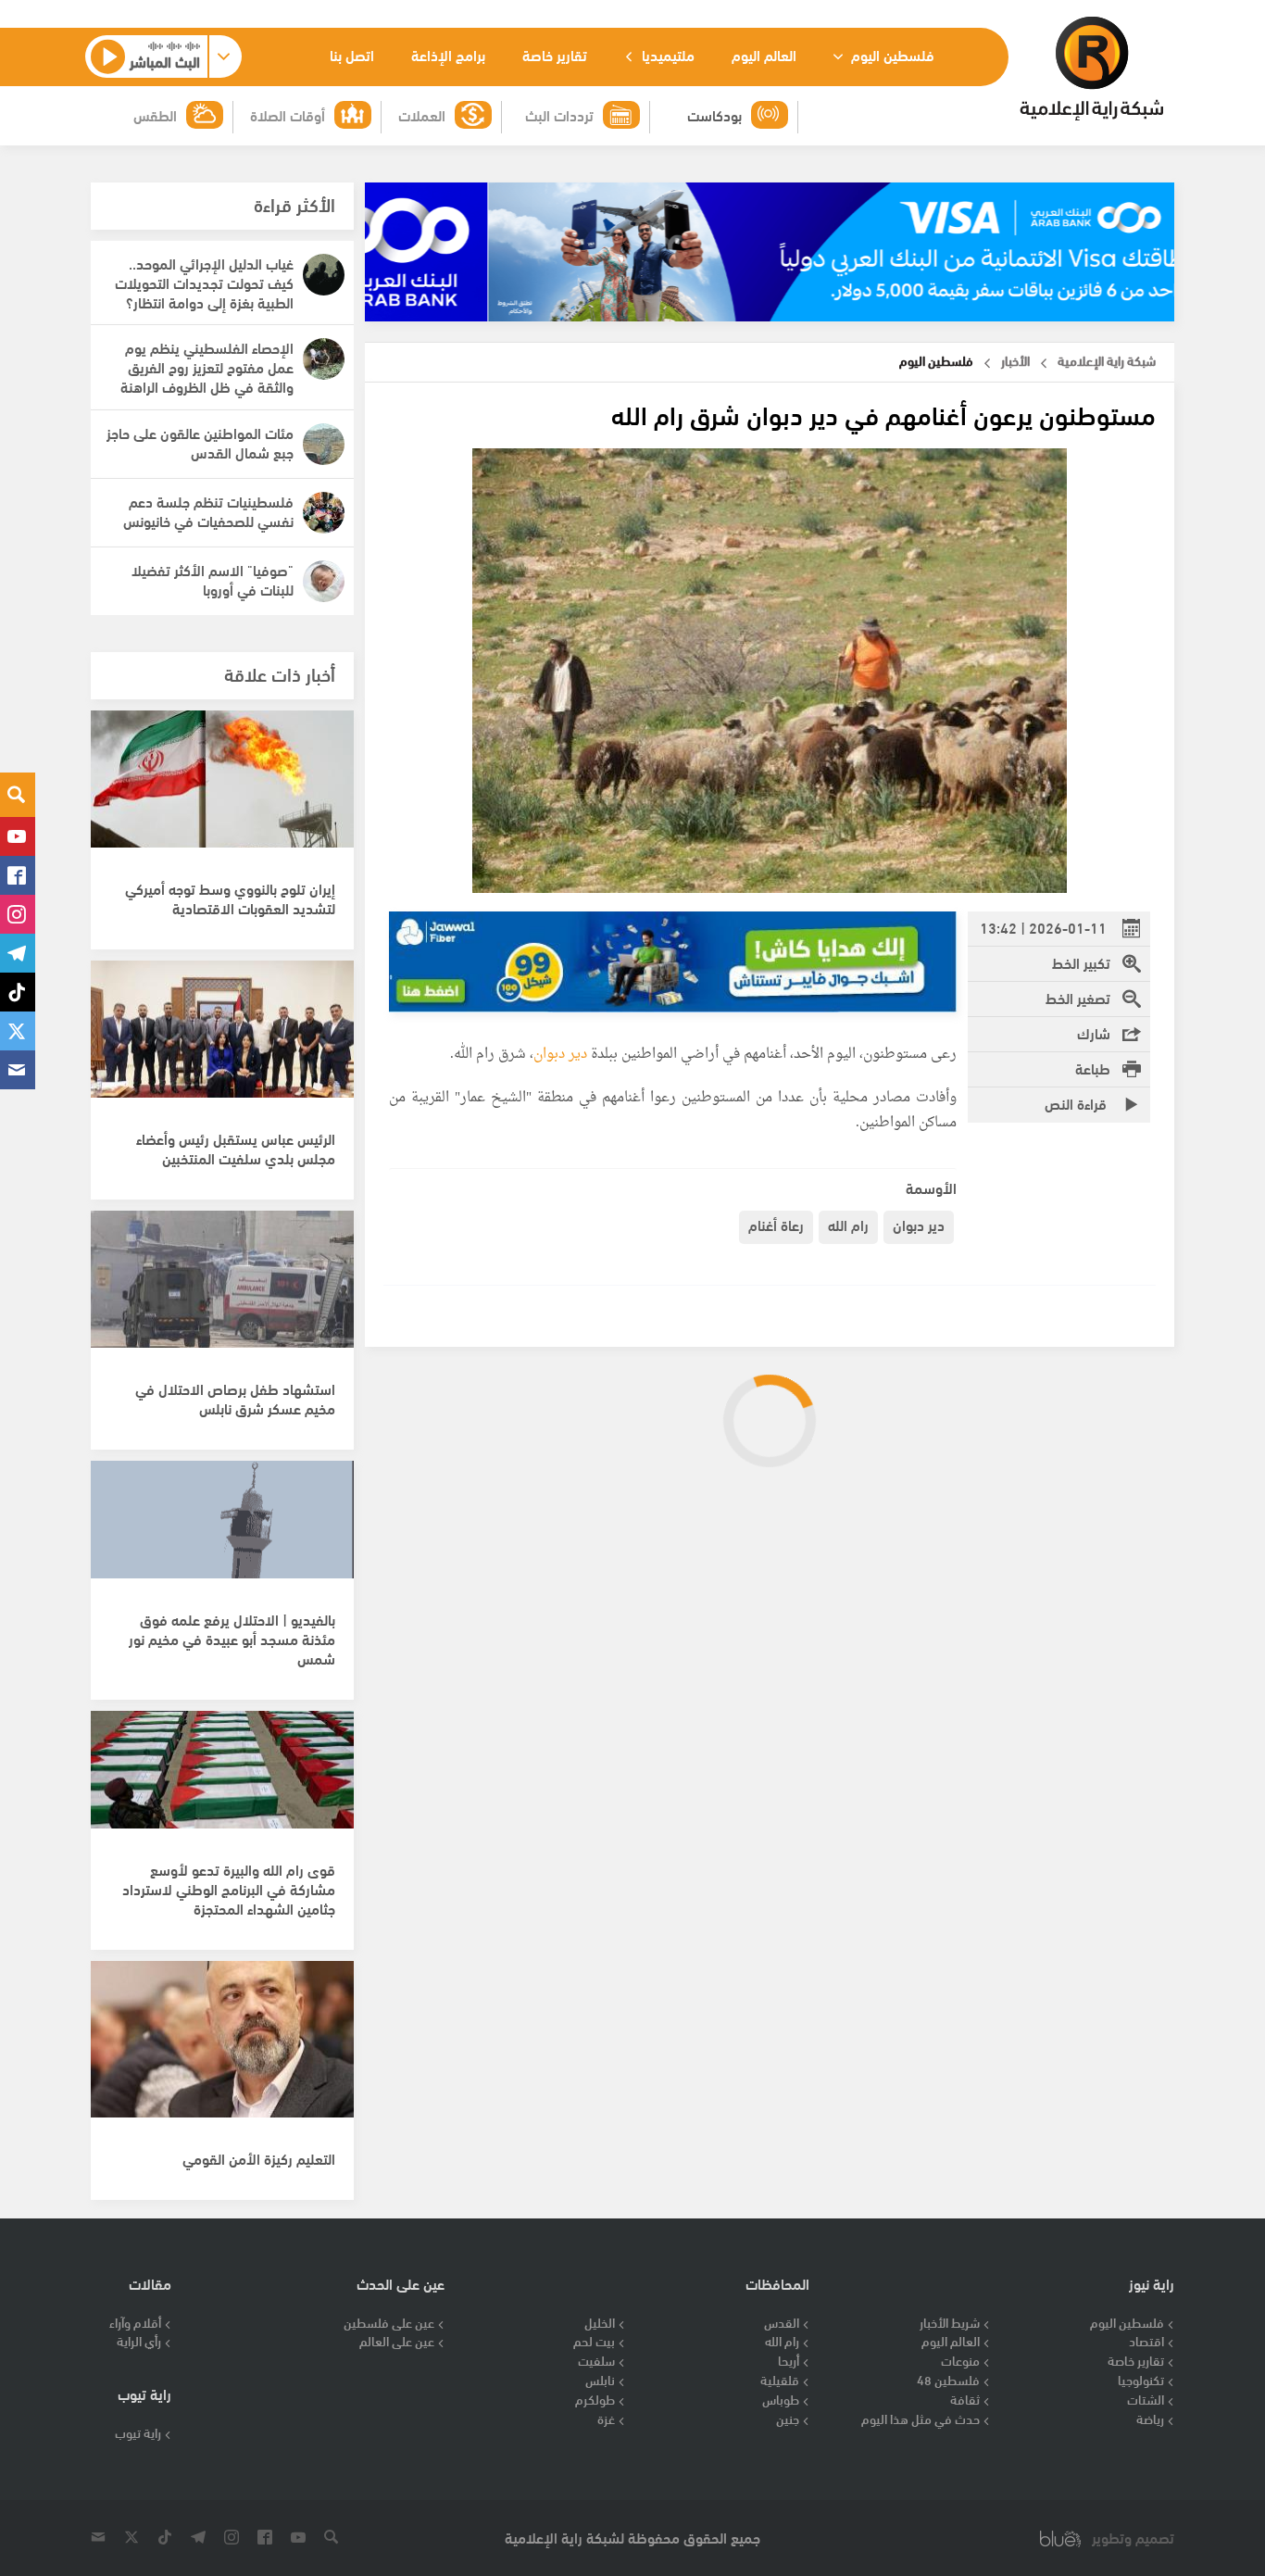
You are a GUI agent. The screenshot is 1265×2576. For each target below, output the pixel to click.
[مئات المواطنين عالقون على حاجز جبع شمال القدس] (324, 444)
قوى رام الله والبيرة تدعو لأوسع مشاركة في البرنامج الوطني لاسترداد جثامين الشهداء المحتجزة (229, 1888)
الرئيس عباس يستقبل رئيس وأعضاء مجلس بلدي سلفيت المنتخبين (236, 1148)
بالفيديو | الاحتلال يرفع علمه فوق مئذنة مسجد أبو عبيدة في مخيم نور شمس (232, 1638)
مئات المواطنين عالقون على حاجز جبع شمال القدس (200, 442)
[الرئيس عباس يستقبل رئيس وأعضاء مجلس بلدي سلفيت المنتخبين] (222, 1039)
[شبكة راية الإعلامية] (1091, 69)
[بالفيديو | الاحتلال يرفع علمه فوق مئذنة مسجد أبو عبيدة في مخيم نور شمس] (222, 1539)
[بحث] (18, 795)
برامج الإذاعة (448, 54)
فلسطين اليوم (891, 54)
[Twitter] (18, 1031)
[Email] (18, 1070)
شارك (1094, 1032)
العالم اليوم (764, 54)
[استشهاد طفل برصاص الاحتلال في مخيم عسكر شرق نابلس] (222, 1289)
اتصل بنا (352, 54)
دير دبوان (560, 1055)
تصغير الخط (1078, 997)
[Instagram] (18, 914)
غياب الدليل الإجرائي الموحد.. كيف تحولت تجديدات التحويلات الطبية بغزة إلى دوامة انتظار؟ (204, 282)
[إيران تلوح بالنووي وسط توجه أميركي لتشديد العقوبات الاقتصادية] (222, 789)
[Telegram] (18, 953)
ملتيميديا (666, 54)
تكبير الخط (1081, 962)
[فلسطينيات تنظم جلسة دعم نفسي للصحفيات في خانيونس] (324, 513)
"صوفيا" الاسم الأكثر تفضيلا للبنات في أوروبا (213, 579)
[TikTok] (18, 992)
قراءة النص (1077, 1103)
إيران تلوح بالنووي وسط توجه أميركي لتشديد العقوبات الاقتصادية (230, 898)
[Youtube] (18, 836)
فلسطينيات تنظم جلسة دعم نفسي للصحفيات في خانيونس (208, 510)
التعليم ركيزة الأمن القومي (259, 2158)
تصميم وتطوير (1133, 2538)
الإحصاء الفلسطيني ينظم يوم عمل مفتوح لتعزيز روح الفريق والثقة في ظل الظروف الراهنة (207, 366)
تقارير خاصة (555, 54)
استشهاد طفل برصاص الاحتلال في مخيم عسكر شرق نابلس (235, 1398)
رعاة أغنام (776, 1224)
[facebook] (18, 875)
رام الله (848, 1224)
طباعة (1093, 1068)
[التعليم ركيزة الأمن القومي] (222, 2040)
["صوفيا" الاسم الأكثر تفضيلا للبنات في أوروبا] (324, 581)
